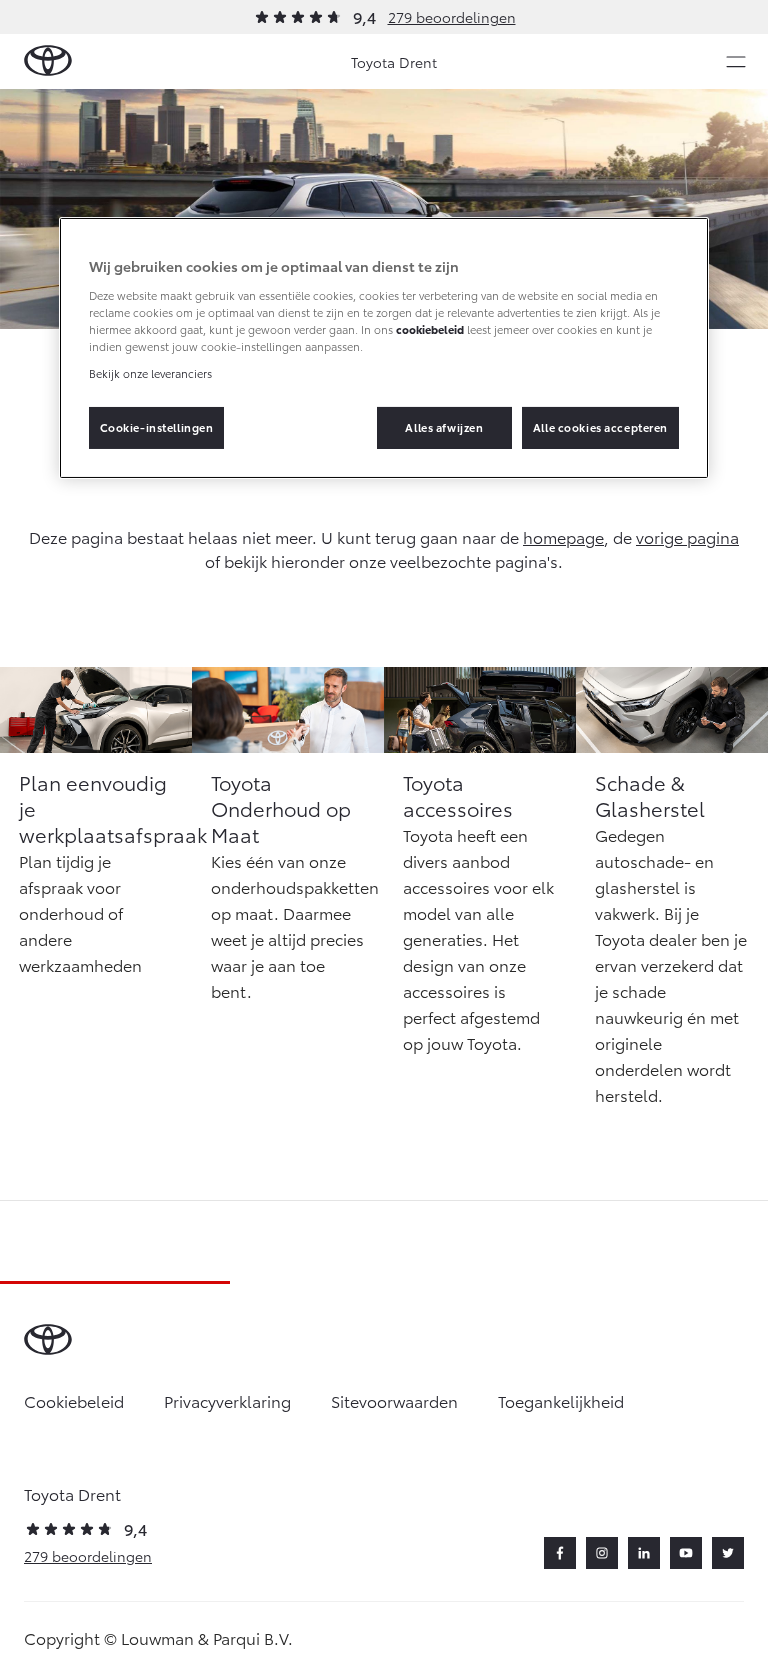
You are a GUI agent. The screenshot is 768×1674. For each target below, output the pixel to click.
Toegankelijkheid (561, 1400)
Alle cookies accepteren (600, 427)
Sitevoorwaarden (394, 1400)
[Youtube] (686, 1553)
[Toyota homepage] (48, 61)
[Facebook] (560, 1553)
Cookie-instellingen (157, 427)
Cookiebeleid (74, 1400)
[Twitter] (728, 1553)
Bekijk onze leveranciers (150, 373)
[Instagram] (602, 1553)
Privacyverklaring (227, 1400)
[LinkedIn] (644, 1553)
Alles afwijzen (444, 427)
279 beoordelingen (452, 17)
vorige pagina (687, 536)
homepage (563, 536)
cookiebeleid (430, 329)
